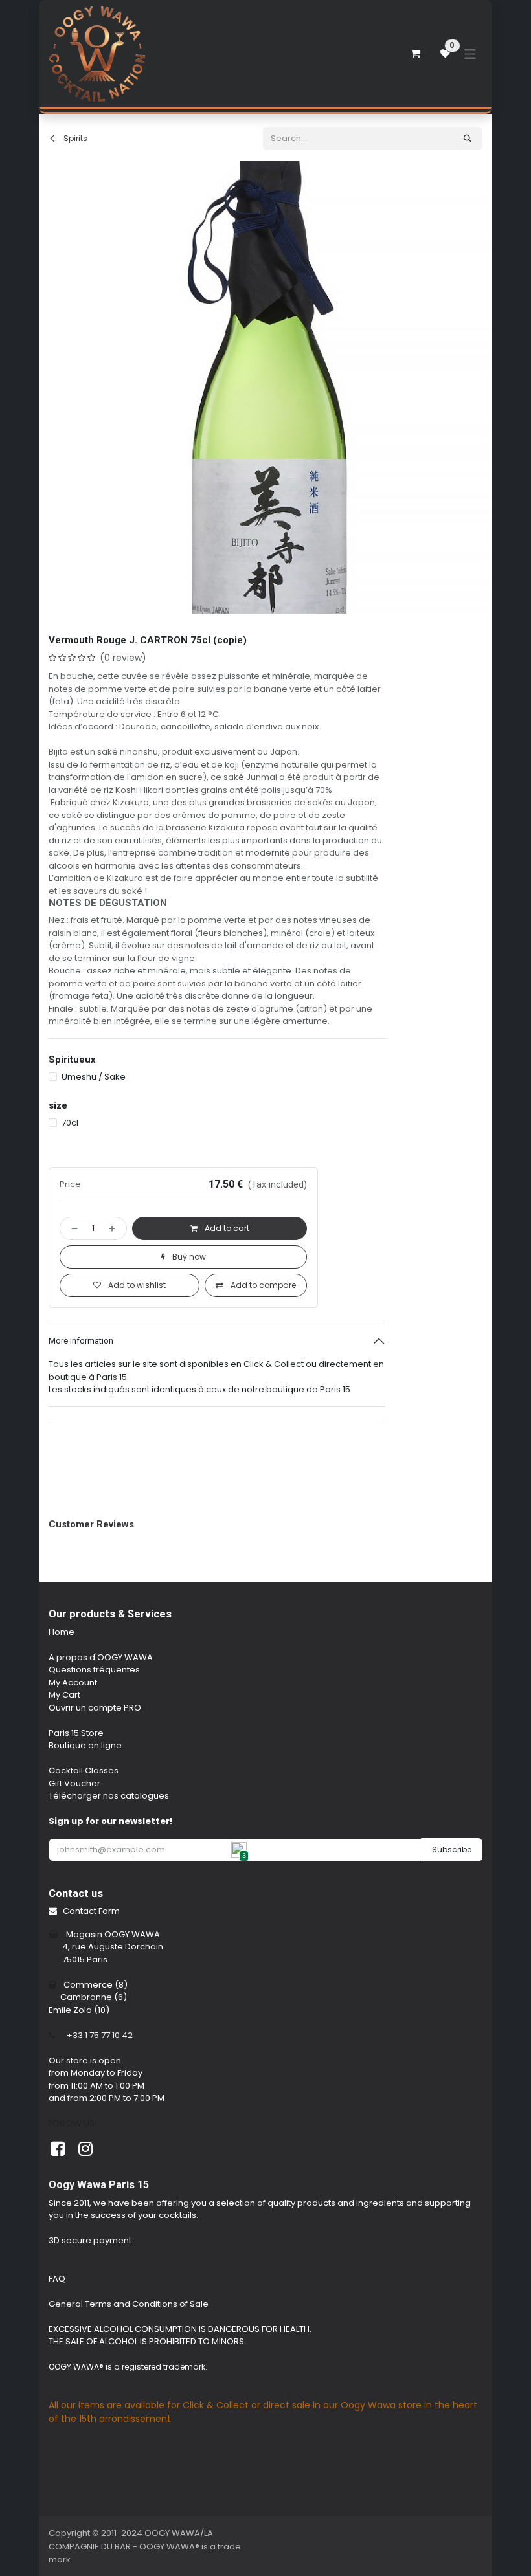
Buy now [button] (188, 1358)
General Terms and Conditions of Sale (129, 2405)
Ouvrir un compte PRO (95, 1809)
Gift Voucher (74, 1885)
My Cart (64, 1796)
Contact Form (91, 2013)
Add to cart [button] (226, 1330)
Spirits (74, 138)
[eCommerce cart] (416, 54)
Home (62, 1734)
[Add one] (115, 1330)
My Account (73, 1784)
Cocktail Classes (84, 1872)
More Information (81, 1442)
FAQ (57, 2380)
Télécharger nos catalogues (109, 1897)
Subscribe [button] (452, 1951)
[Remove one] (72, 1330)
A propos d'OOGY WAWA (101, 1759)
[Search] (468, 139)
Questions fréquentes (94, 1771)
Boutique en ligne (85, 1847)
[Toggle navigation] (470, 53)
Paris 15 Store (76, 1835)
